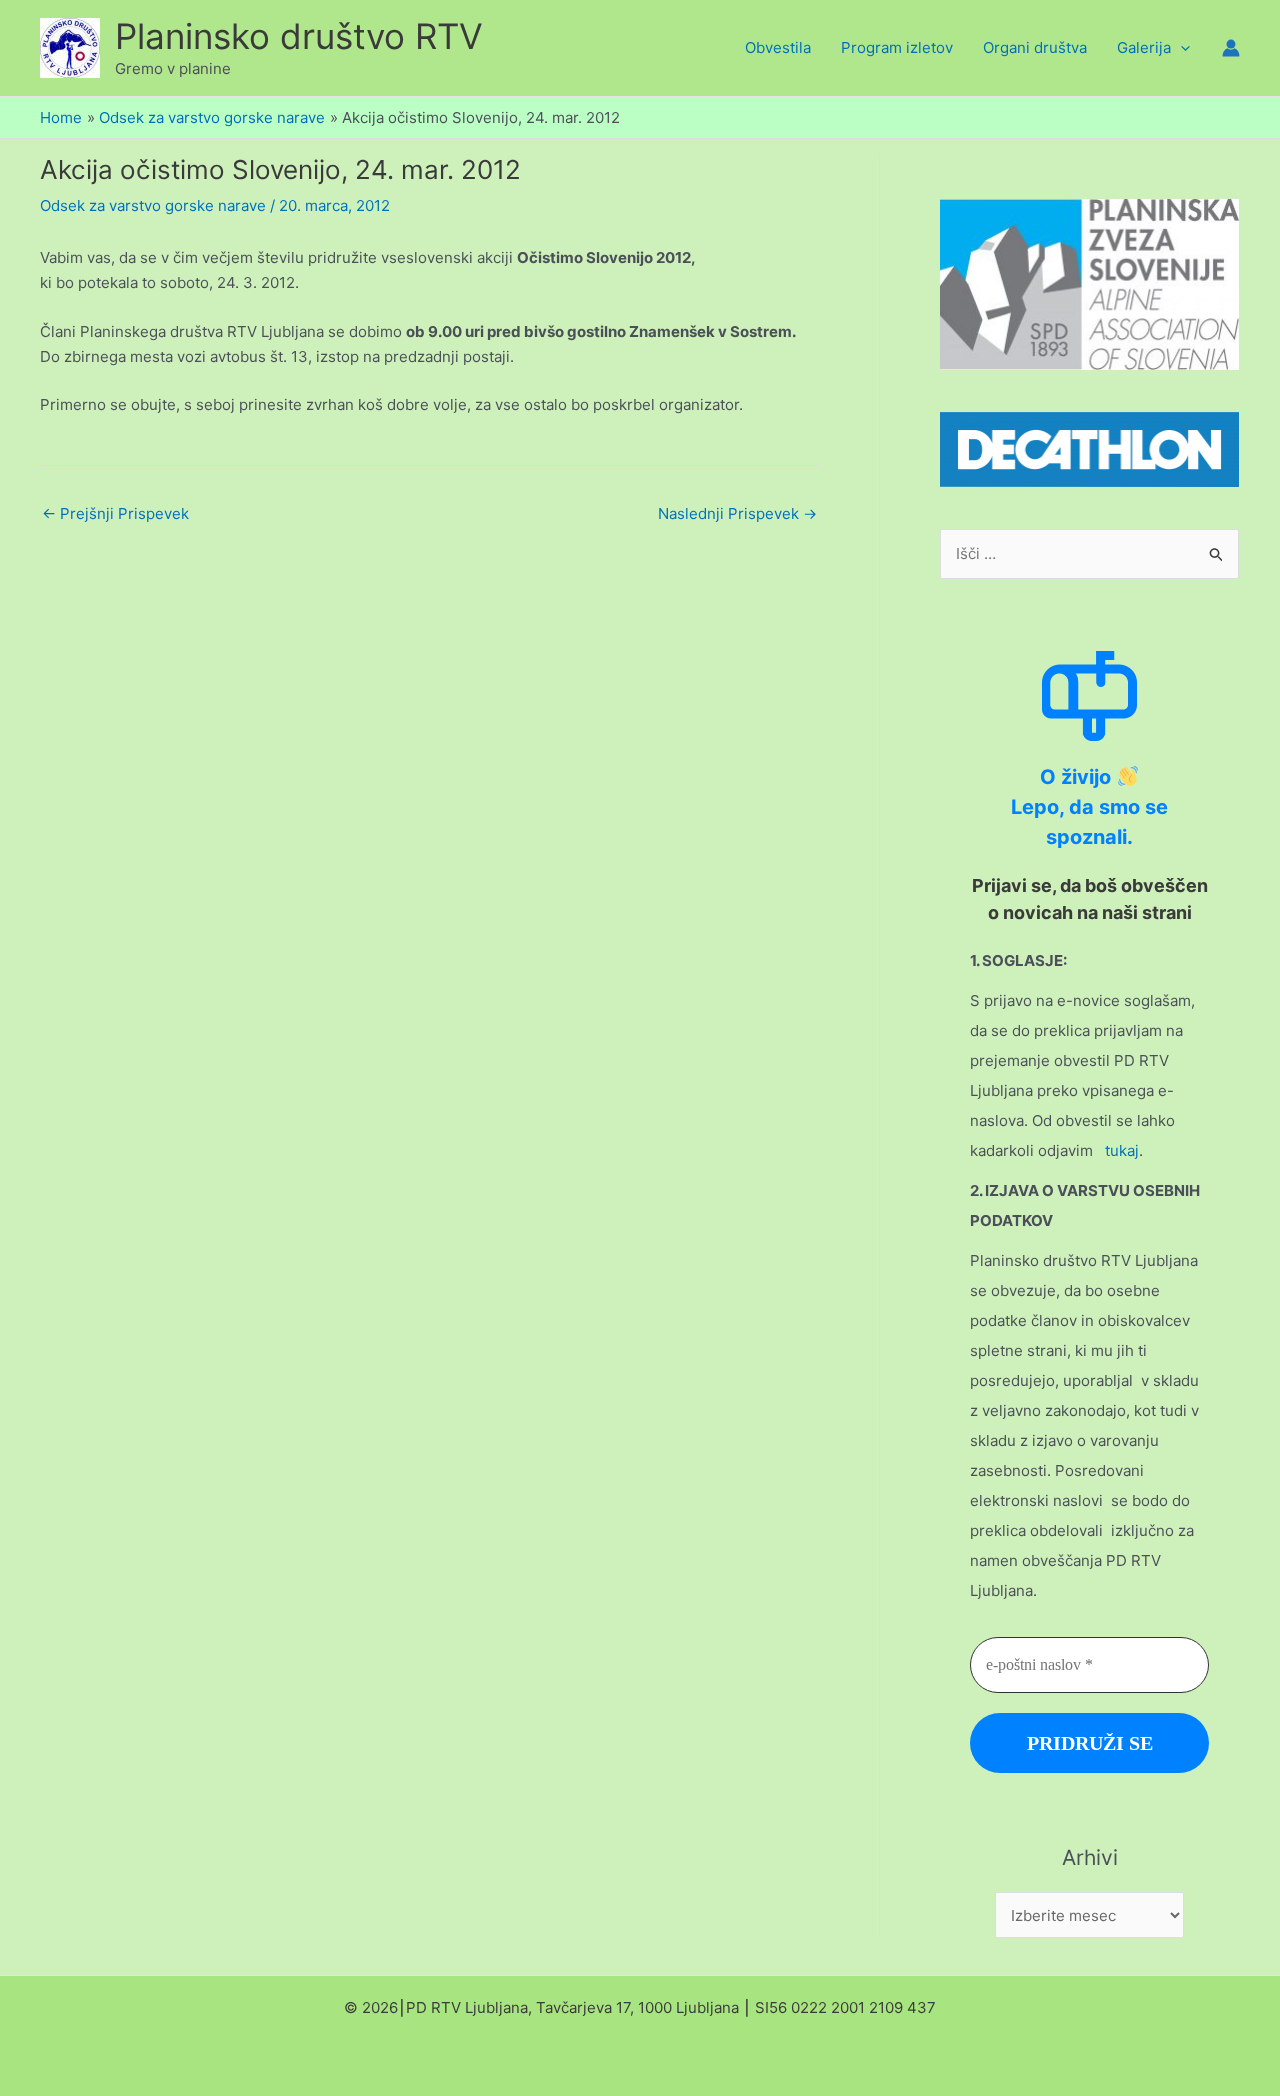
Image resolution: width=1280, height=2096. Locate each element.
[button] (1180, 48)
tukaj (1122, 1150)
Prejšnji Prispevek (115, 513)
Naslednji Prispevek (737, 513)
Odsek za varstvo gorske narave (153, 205)
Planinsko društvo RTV (299, 36)
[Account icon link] (1231, 48)
